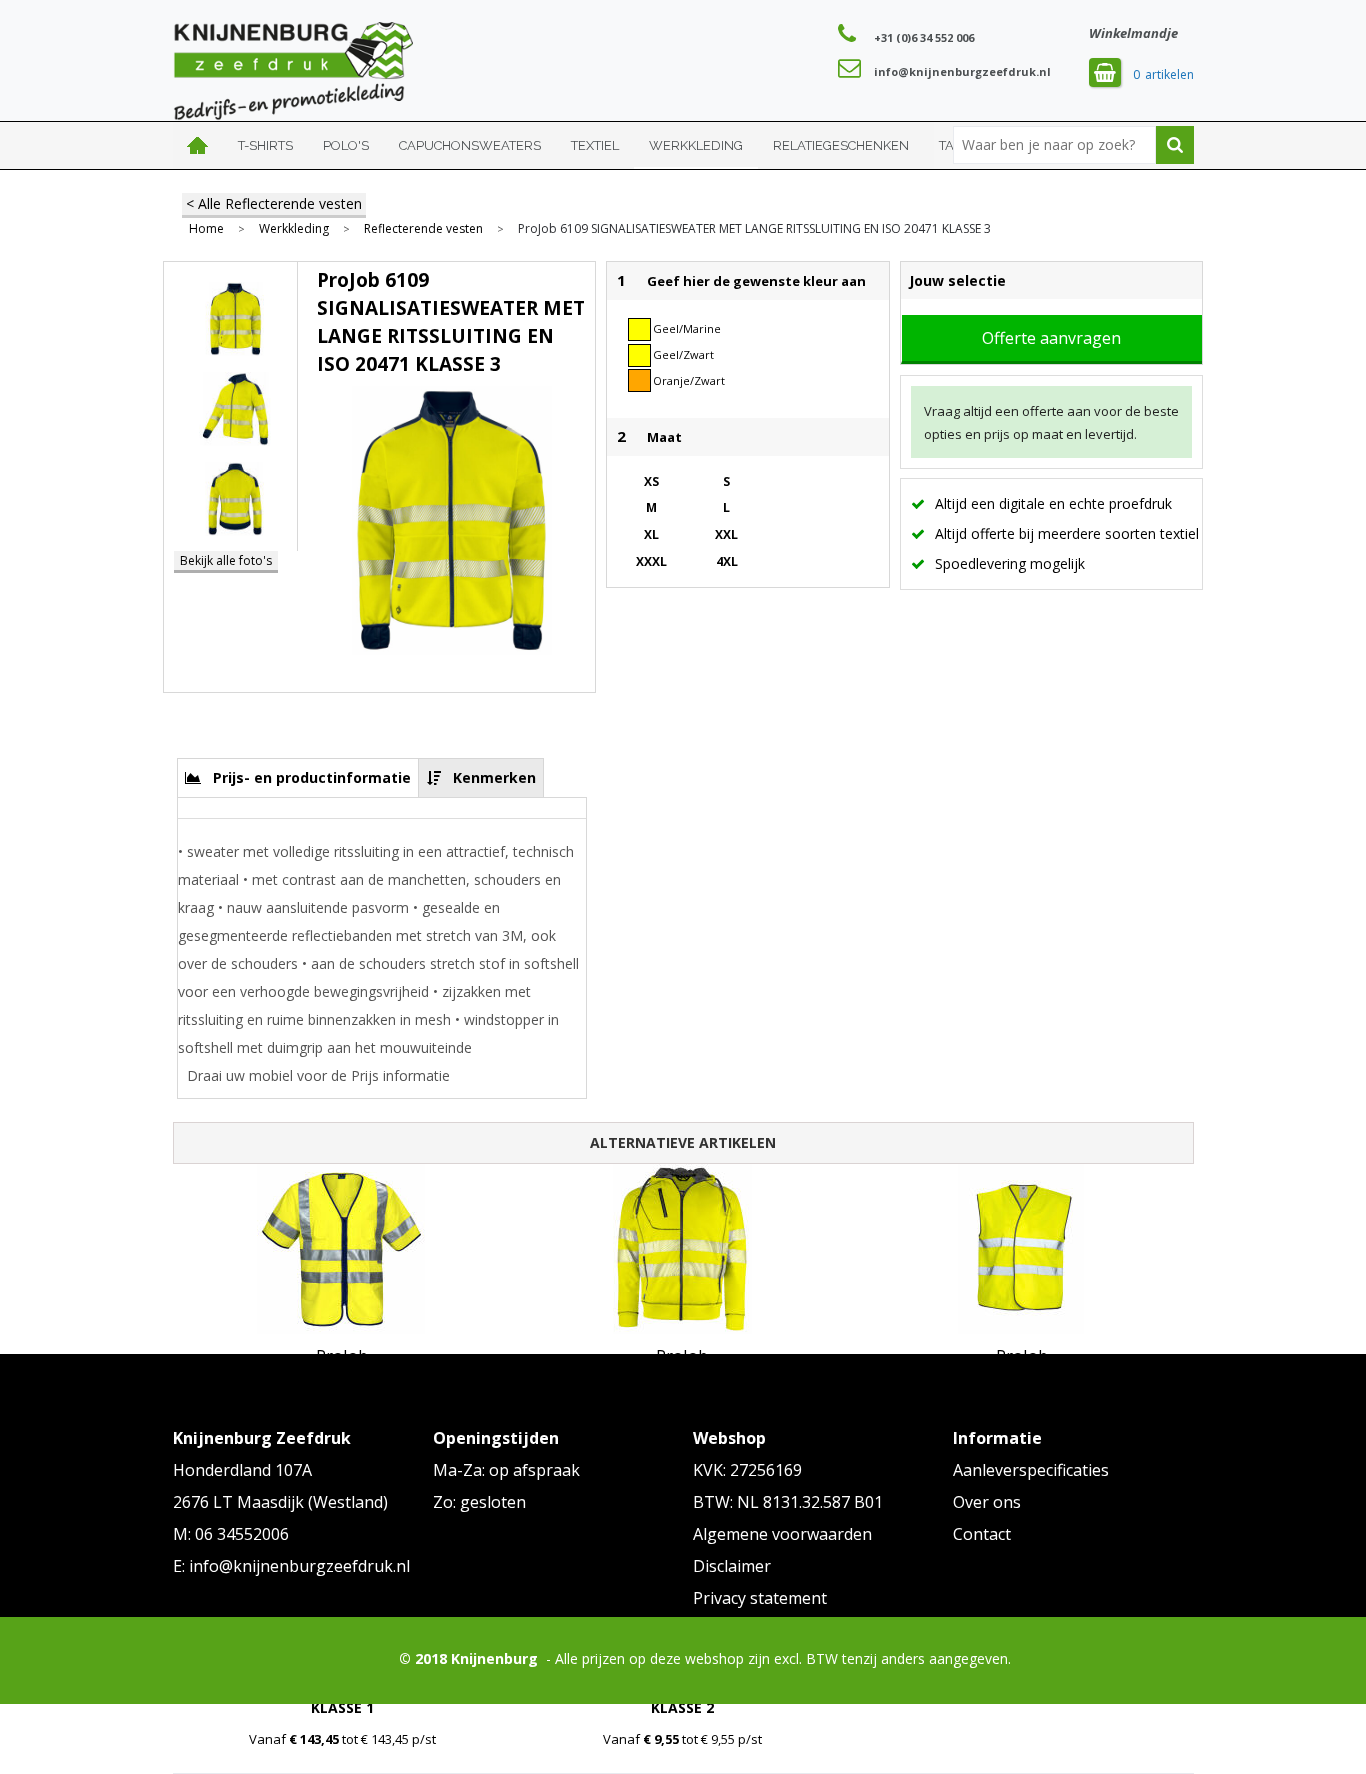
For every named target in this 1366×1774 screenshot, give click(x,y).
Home (198, 145)
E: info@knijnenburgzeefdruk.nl (291, 1566)
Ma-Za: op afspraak (506, 1470)
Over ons (987, 1502)
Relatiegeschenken (841, 145)
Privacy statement (760, 1598)
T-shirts (265, 145)
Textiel (595, 145)
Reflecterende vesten (423, 229)
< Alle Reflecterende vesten (274, 203)
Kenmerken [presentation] (494, 777)
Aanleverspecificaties (1031, 1470)
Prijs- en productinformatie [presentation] (312, 777)
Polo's (346, 145)
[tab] (298, 777)
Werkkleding (696, 145)
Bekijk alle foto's (226, 560)
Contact (982, 1534)
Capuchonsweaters (470, 145)
